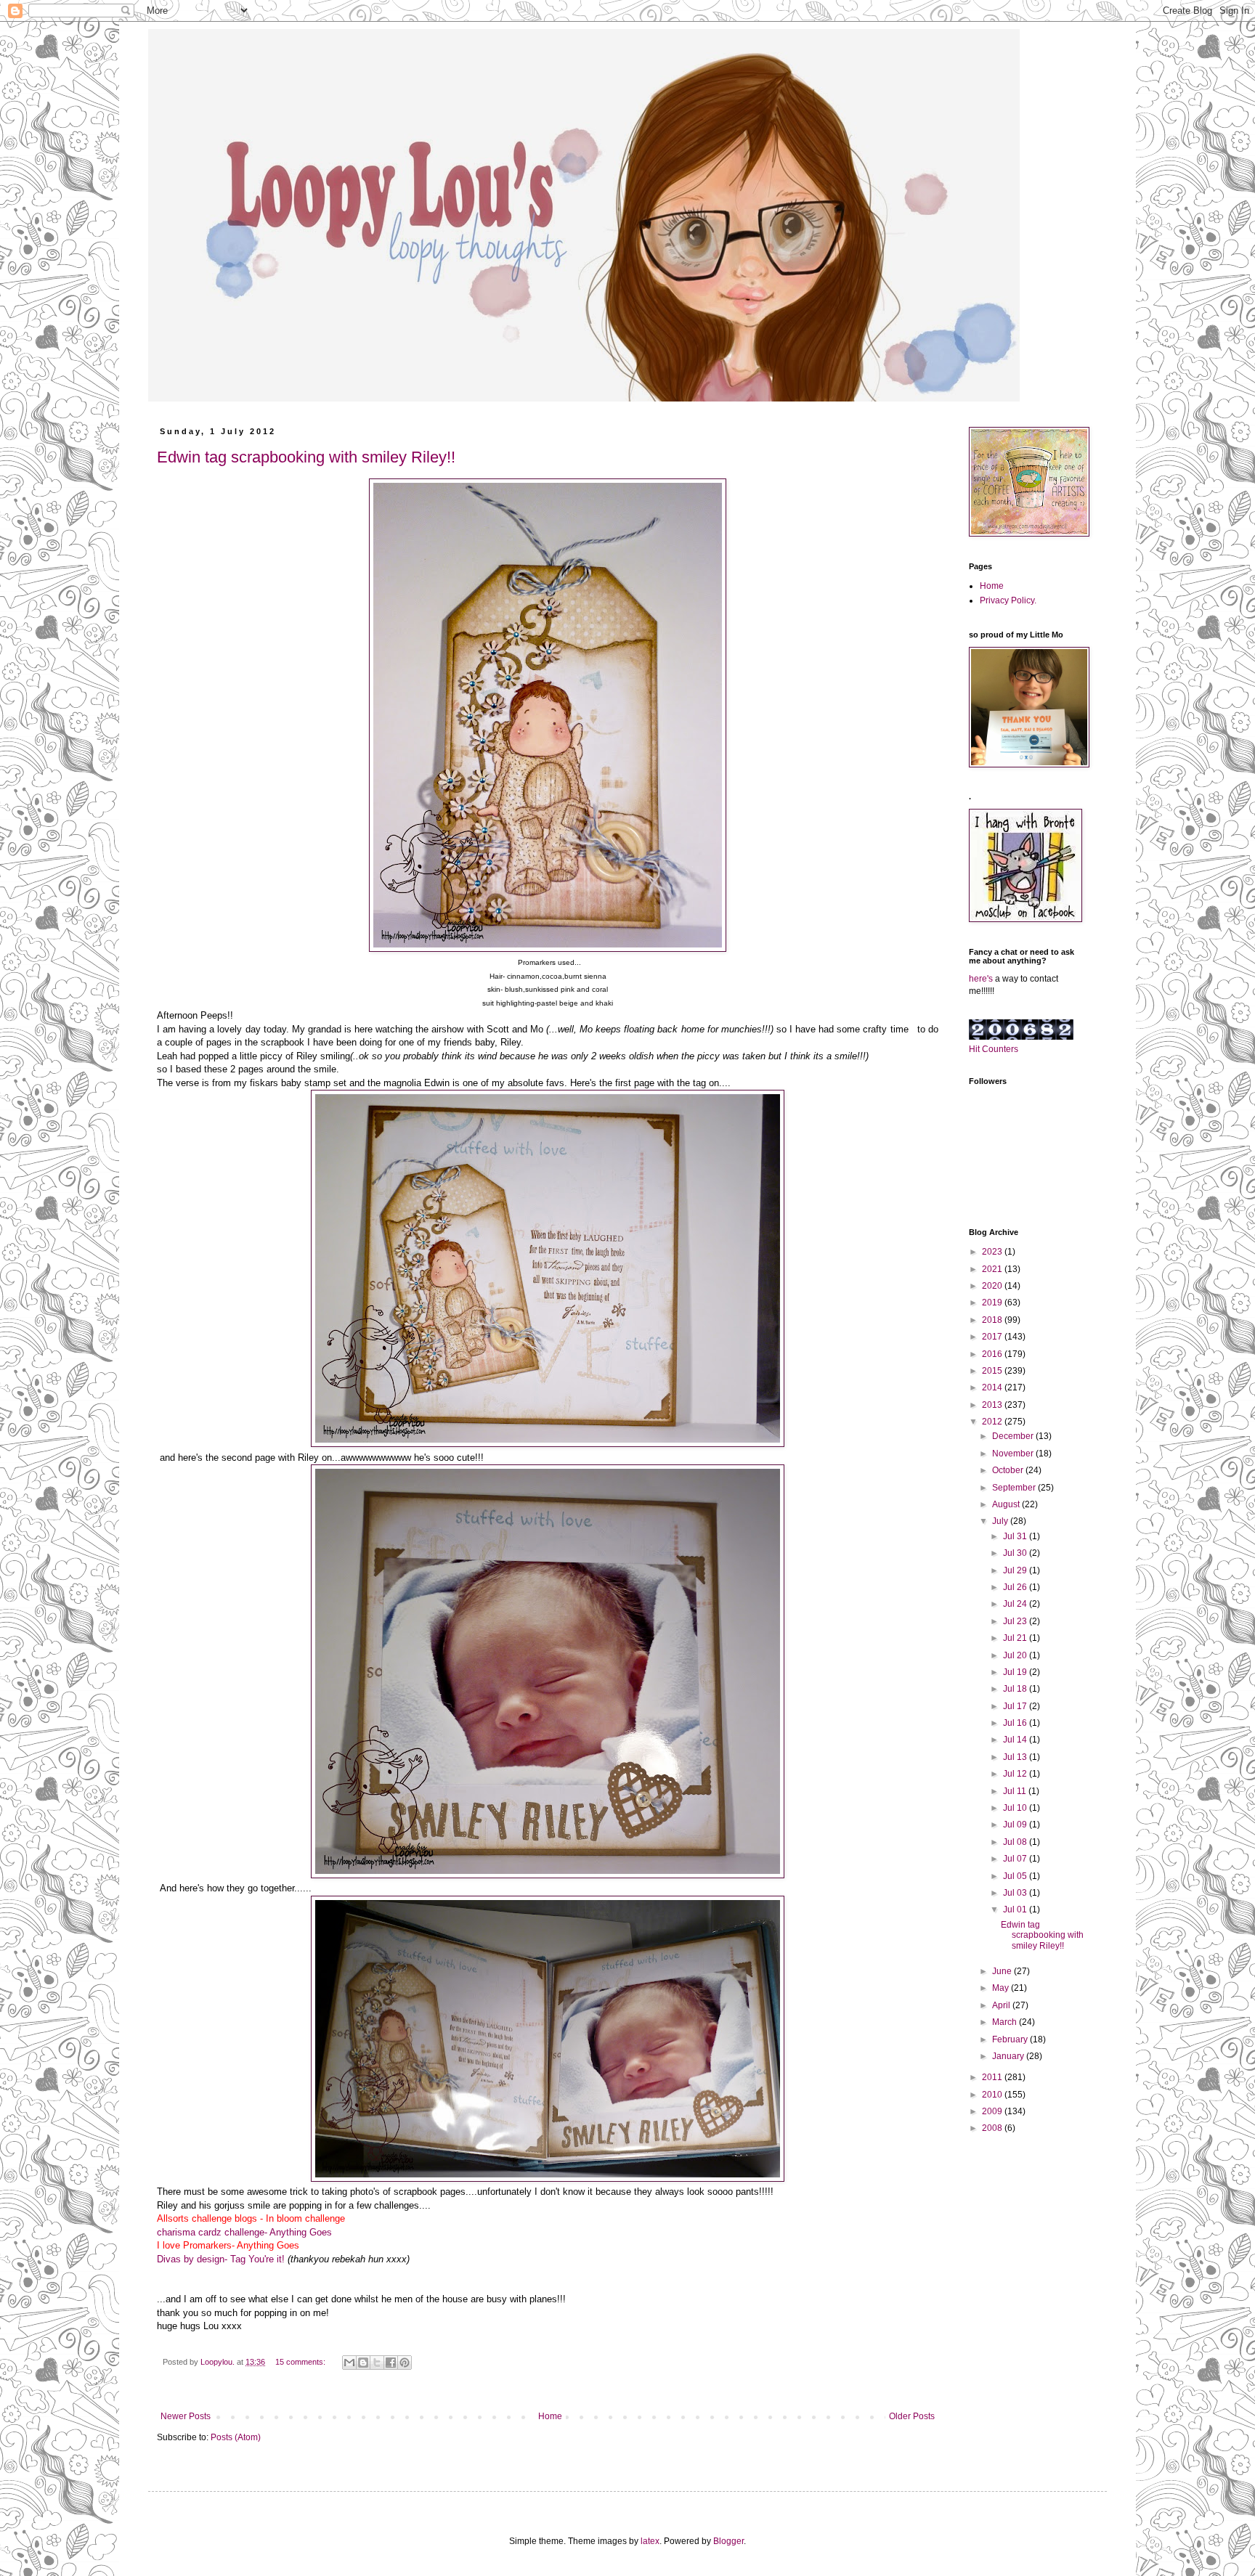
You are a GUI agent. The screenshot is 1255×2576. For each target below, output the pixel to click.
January (1009, 2056)
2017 (993, 1337)
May (1002, 1988)
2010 (993, 2095)
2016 (993, 1354)
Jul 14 (1016, 1740)
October (1009, 1470)
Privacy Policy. (1008, 600)
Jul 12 (1016, 1774)
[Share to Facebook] (391, 2363)
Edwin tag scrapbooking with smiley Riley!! (306, 457)
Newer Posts (186, 2416)
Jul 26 (1016, 1587)
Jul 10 (1016, 1808)
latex (650, 2541)
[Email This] (349, 2363)
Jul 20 (1016, 1655)
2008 (993, 2128)
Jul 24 (1016, 1604)
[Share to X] (377, 2363)
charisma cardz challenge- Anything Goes (244, 2232)
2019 (993, 1303)
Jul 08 (1016, 1842)
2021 (993, 1269)
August (1007, 1504)
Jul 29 (1016, 1570)
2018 (993, 1320)
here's (981, 979)
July (1001, 1521)
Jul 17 (1016, 1706)
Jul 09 (1016, 1825)
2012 (993, 1422)
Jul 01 (1016, 1909)
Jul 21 (1016, 1638)
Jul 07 (1016, 1859)
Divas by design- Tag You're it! (221, 2259)
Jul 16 (1016, 1723)
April (1002, 2005)
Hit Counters (994, 1049)
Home (550, 2416)
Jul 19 (1016, 1672)
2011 (993, 2077)
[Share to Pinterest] (405, 2363)
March (1006, 2022)
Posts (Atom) (236, 2437)
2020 (993, 1286)
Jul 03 (1016, 1893)
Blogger (728, 2541)
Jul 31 (1016, 1536)
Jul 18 (1016, 1689)
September (1015, 1488)
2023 (993, 1252)
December (1014, 1436)
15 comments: (301, 2362)
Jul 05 (1016, 1876)
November (1014, 1454)
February (1011, 2039)
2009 (993, 2111)
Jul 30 (1016, 1553)
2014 (993, 1387)
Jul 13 (1016, 1757)
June (1003, 1971)
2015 (993, 1371)
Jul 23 (1016, 1621)
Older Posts (912, 2416)
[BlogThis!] (363, 2363)
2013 (993, 1405)
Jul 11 (1016, 1791)
